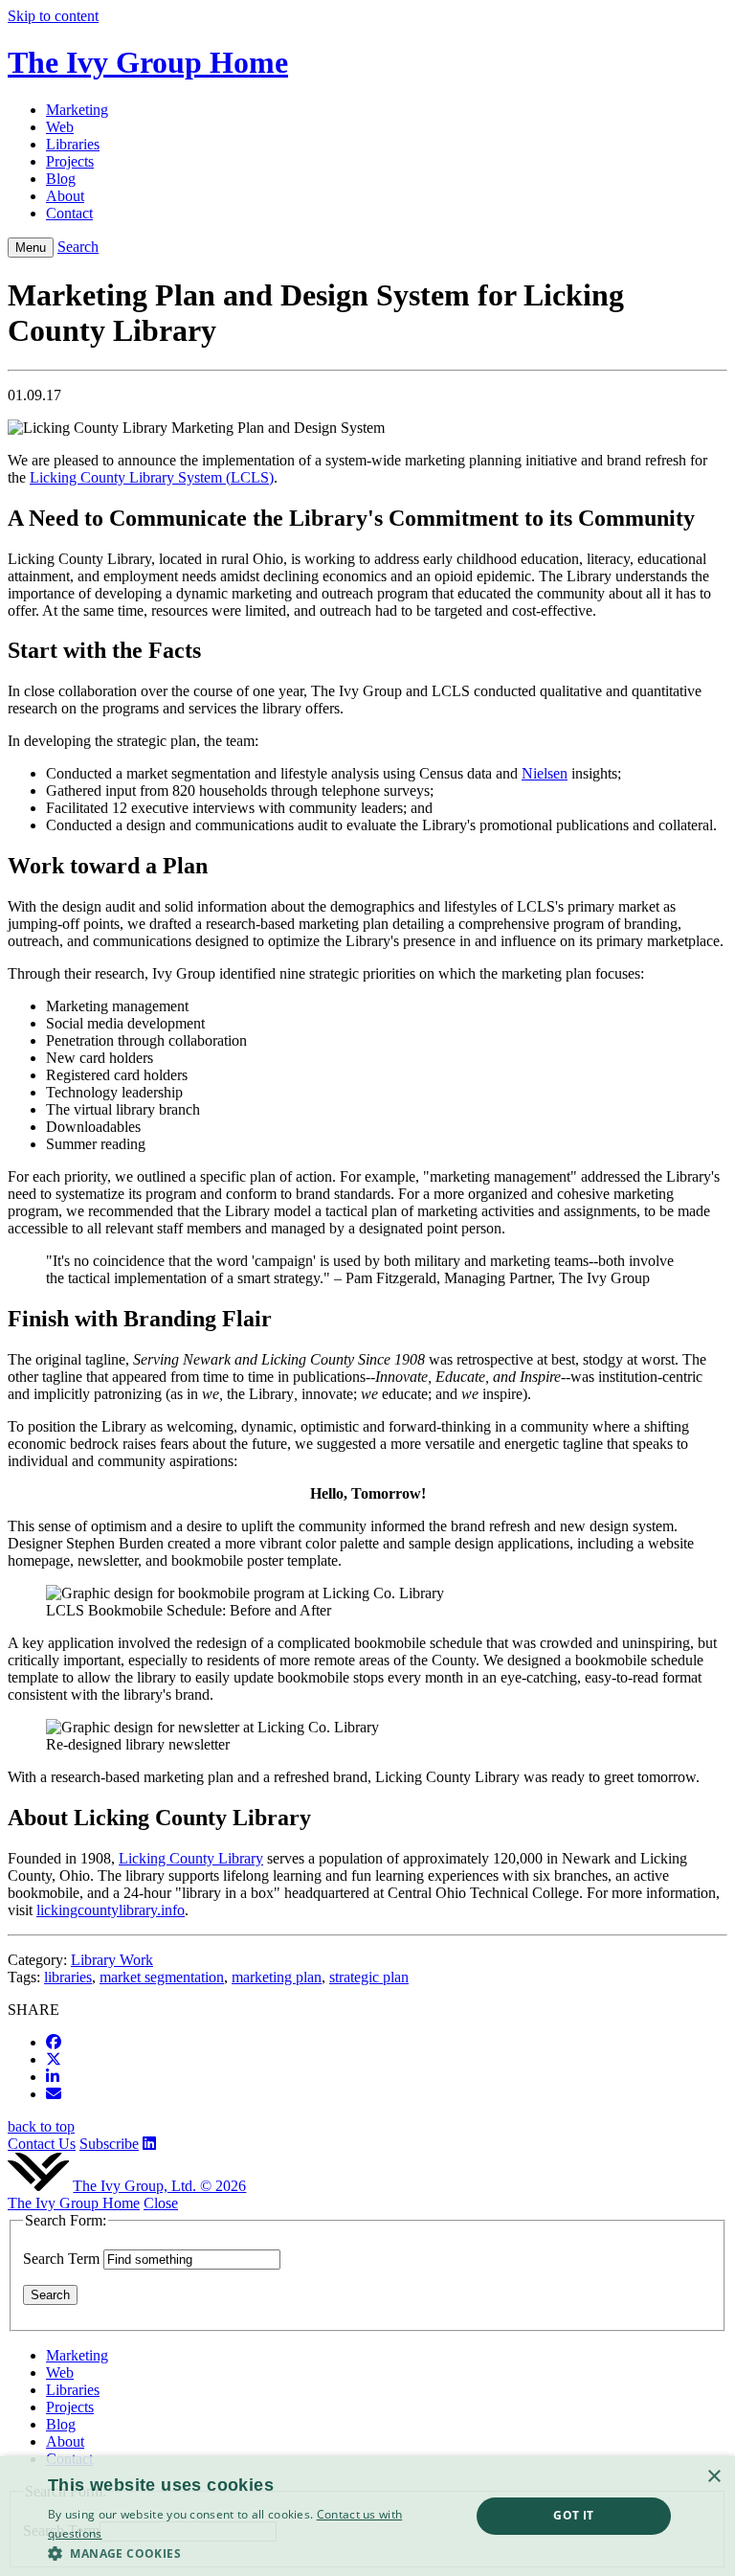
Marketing (77, 2355)
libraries (68, 1977)
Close (161, 2203)
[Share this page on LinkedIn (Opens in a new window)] (53, 2077)
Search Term (61, 2259)
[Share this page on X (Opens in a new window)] (54, 2059)
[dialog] (367, 2516)
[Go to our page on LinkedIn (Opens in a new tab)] (149, 2144)
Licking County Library (191, 1858)
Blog (61, 2424)
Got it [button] (573, 2515)
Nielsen (545, 773)
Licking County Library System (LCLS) (152, 477)
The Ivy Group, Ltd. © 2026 (159, 2186)
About (65, 2441)
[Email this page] (54, 2094)
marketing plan (277, 1977)
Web (60, 2373)
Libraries (73, 2390)
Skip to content (53, 16)
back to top (41, 2126)
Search (78, 247)
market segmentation (162, 1977)
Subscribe (109, 2144)
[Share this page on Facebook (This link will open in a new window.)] (54, 2042)
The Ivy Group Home (74, 2203)
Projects (70, 2407)
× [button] (713, 2477)
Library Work (112, 1960)
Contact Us (42, 2144)
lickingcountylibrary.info (111, 1910)
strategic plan (369, 1977)
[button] (253, 2553)
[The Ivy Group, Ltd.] (38, 2186)
